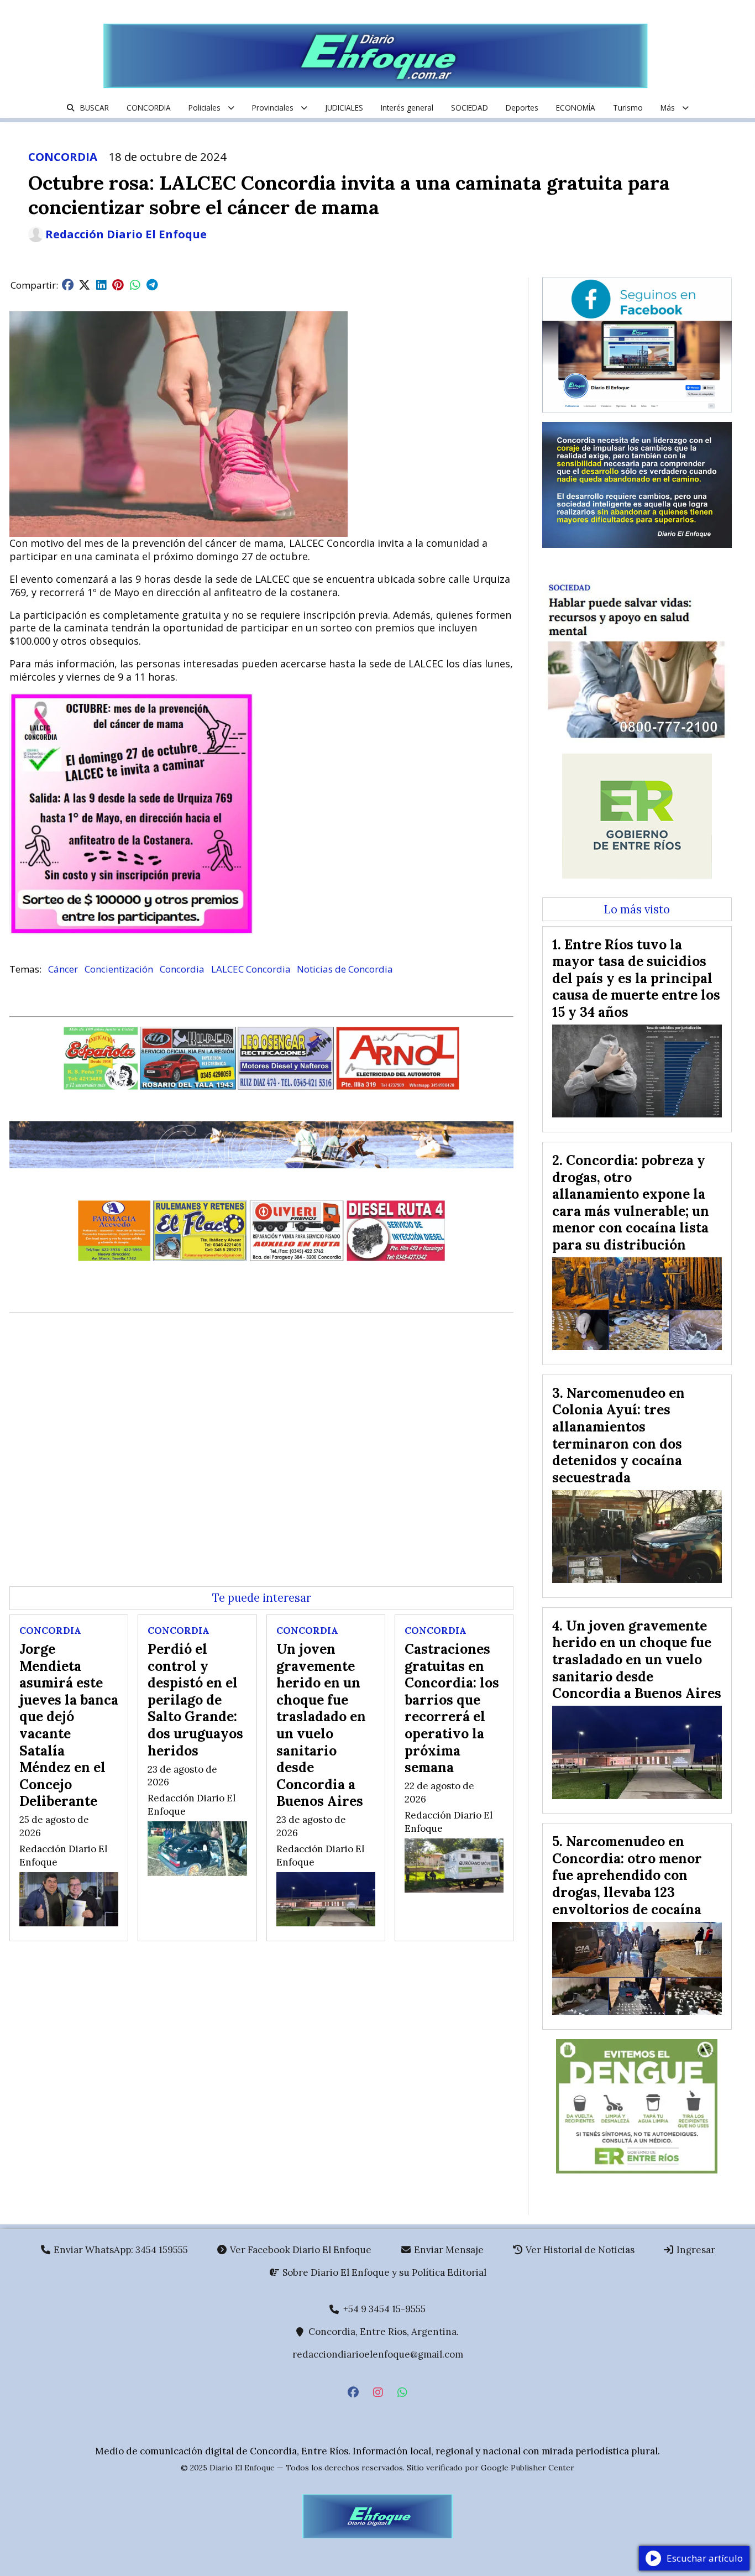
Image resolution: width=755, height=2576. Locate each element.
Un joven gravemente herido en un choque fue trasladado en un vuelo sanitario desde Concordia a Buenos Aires (321, 1725)
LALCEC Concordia (251, 969)
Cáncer (63, 969)
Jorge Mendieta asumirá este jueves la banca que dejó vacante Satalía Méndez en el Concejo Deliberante (69, 1725)
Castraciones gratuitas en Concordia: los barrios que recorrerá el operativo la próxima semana (452, 1708)
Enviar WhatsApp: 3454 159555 (120, 2250)
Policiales (205, 108)
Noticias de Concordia (345, 969)
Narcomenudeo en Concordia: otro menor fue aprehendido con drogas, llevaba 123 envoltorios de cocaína (627, 1875)
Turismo (628, 108)
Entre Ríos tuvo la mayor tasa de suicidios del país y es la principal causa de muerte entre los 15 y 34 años (636, 978)
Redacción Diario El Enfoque (126, 234)
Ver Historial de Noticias (579, 2250)
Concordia (182, 969)
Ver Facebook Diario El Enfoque (300, 2250)
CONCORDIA (149, 108)
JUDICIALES (344, 108)
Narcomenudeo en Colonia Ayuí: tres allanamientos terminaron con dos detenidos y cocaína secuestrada (618, 1435)
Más (668, 108)
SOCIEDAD (470, 108)
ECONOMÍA (576, 108)
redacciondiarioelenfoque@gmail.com (378, 2354)
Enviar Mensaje (448, 2250)
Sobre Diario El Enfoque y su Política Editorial (383, 2272)
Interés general (407, 108)
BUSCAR (95, 108)
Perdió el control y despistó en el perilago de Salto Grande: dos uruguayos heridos (195, 1700)
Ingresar (695, 2250)
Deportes (522, 108)
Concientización (119, 969)
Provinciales (273, 108)
